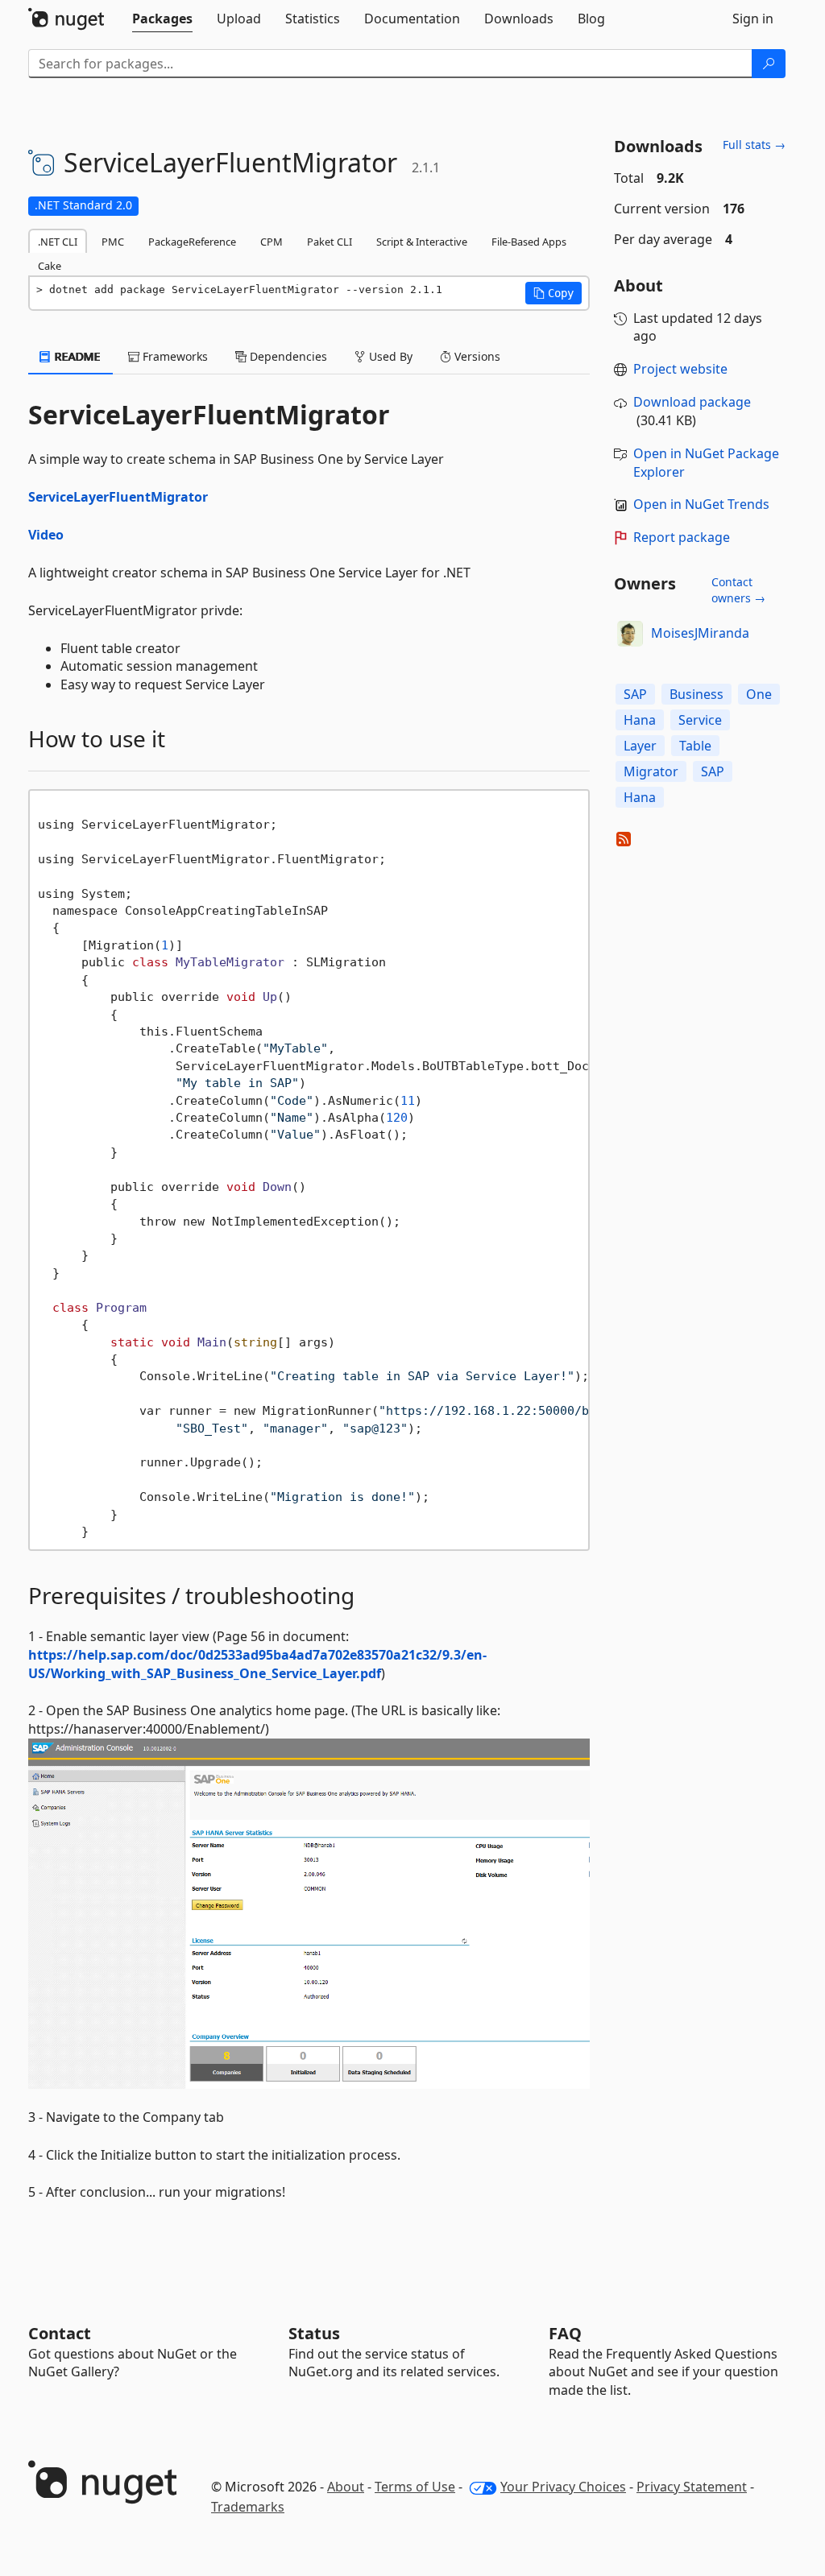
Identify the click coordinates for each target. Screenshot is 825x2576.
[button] (553, 293)
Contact (60, 2333)
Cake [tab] (50, 266)
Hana (640, 720)
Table (695, 746)
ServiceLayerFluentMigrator (118, 497)
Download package (692, 402)
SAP (635, 694)
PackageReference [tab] (192, 242)
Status (314, 2333)
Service (700, 720)
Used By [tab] (389, 356)
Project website (680, 369)
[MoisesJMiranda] (630, 634)
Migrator (651, 771)
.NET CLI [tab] (58, 242)
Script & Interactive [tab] (422, 242)
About (346, 2487)
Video (46, 535)
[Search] (769, 64)
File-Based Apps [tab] (529, 242)
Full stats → (754, 145)
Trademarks (248, 2507)
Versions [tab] (476, 356)
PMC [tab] (113, 242)
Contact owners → (738, 590)
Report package (682, 537)
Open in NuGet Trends (701, 504)
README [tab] (76, 356)
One (759, 694)
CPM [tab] (272, 242)
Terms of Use (415, 2487)
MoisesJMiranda (700, 633)
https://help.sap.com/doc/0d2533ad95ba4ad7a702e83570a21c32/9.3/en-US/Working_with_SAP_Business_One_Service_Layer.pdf (257, 1664)
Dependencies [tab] (287, 356)
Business (696, 694)
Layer (640, 746)
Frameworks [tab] (174, 356)
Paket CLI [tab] (330, 242)
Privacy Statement (692, 2487)
